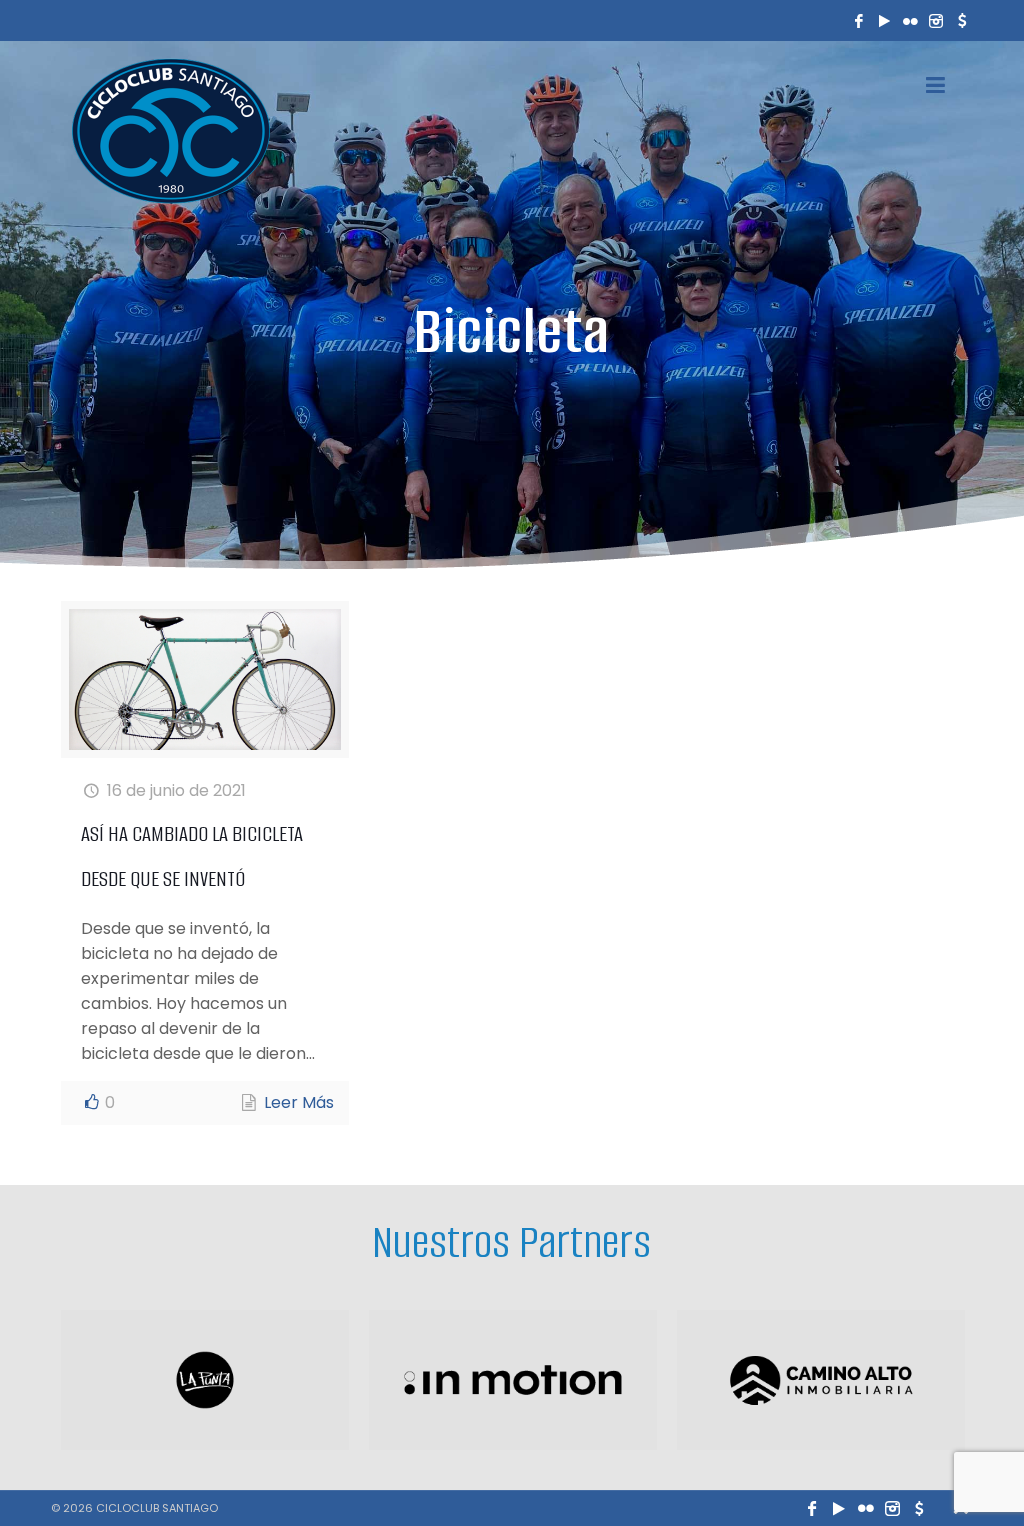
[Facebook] (859, 20)
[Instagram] (936, 20)
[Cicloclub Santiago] (171, 130)
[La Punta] (205, 1380)
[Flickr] (910, 20)
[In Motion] (513, 1380)
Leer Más (299, 1102)
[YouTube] (885, 20)
